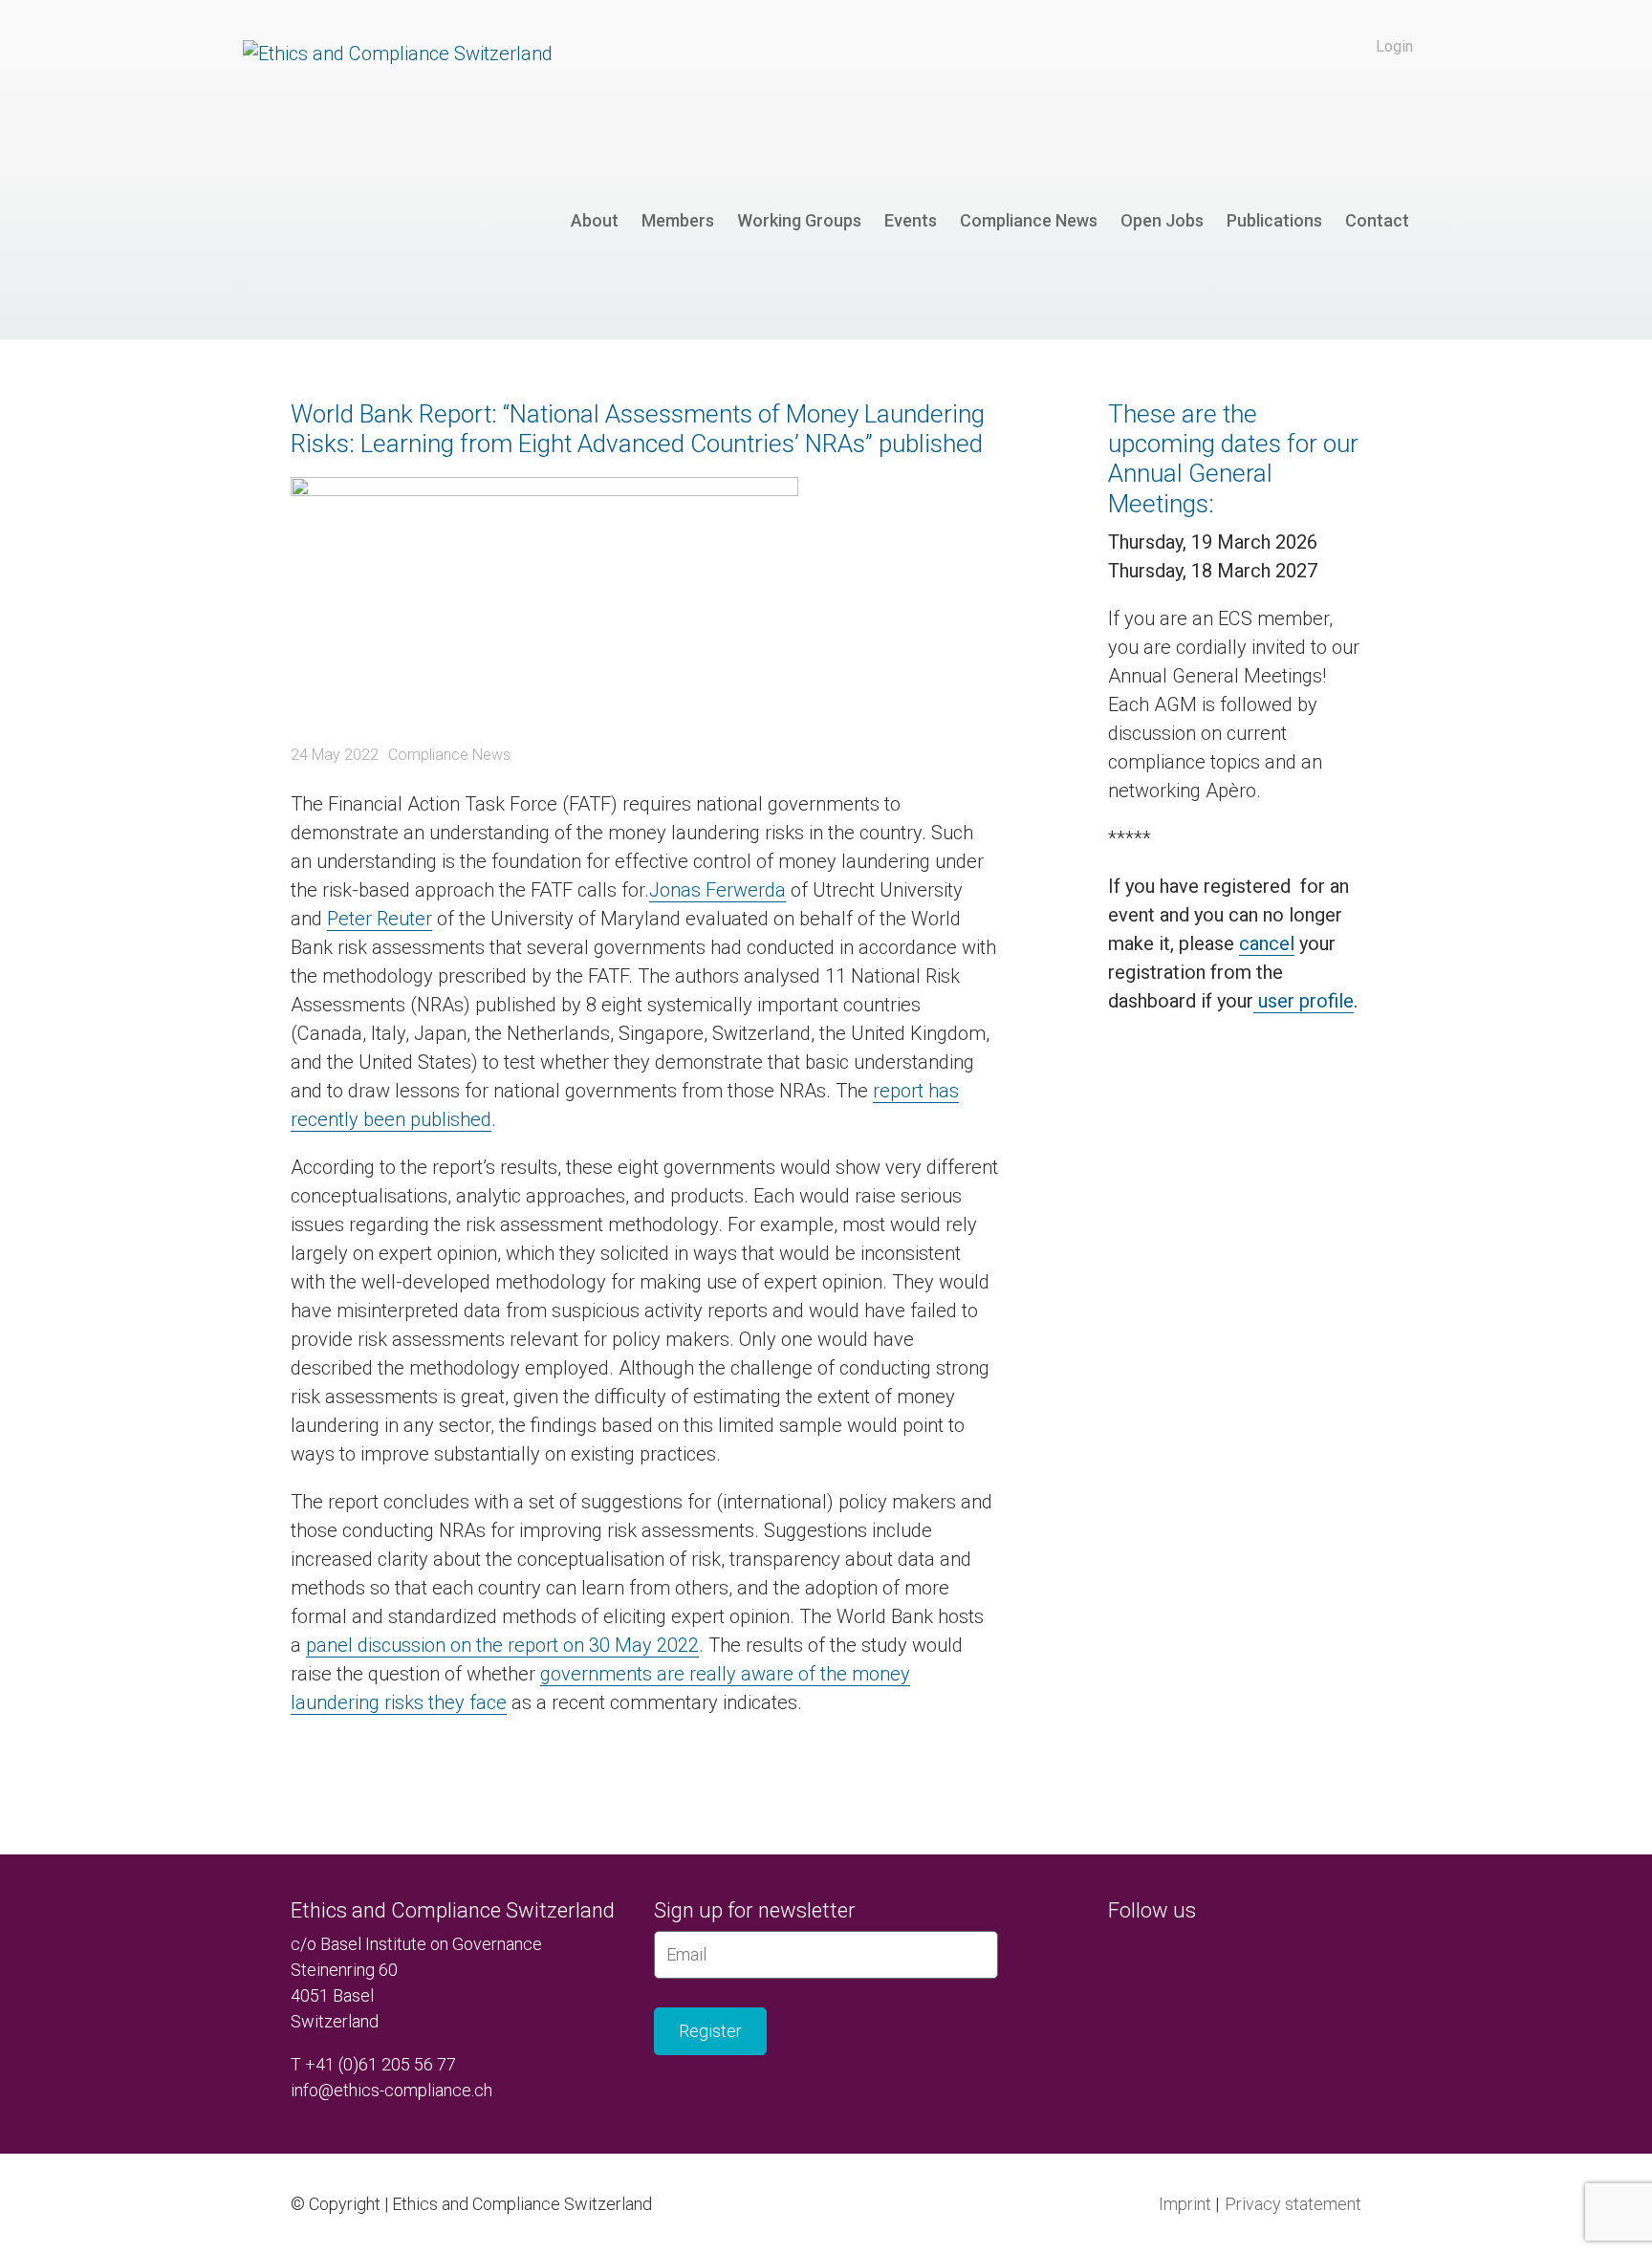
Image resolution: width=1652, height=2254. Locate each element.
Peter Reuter (380, 919)
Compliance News (1029, 220)
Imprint (1185, 2204)
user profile (1304, 1001)
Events (911, 220)
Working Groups (799, 220)
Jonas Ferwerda (717, 890)
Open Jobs (1162, 220)
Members (678, 220)
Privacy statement (1293, 2204)
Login (1394, 46)
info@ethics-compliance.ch (391, 2090)
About (595, 220)
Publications (1274, 220)
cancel (1267, 943)
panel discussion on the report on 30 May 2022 (502, 1645)
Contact (1377, 220)
